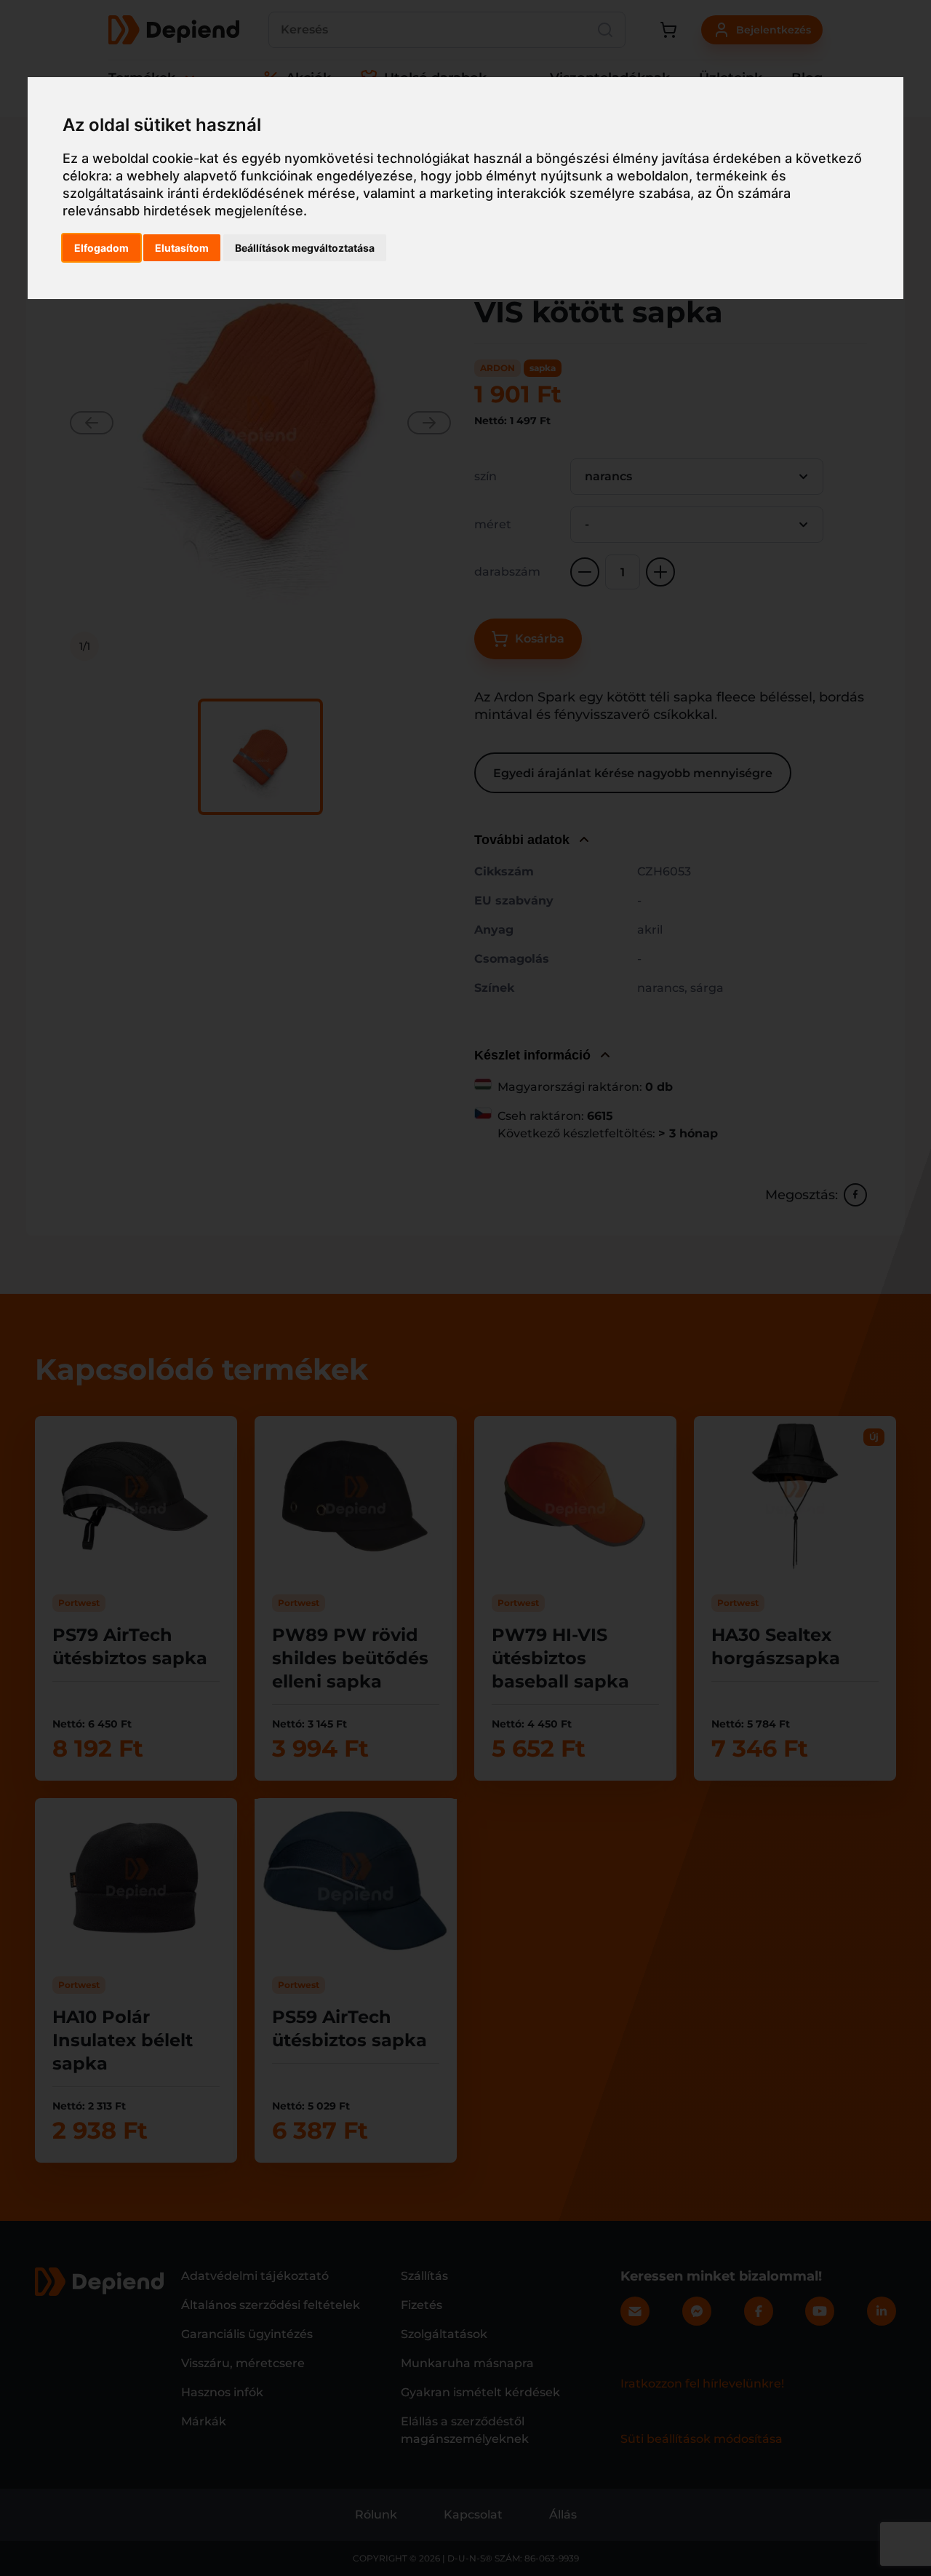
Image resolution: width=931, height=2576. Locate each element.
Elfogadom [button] (101, 248)
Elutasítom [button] (182, 248)
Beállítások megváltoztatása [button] (305, 248)
